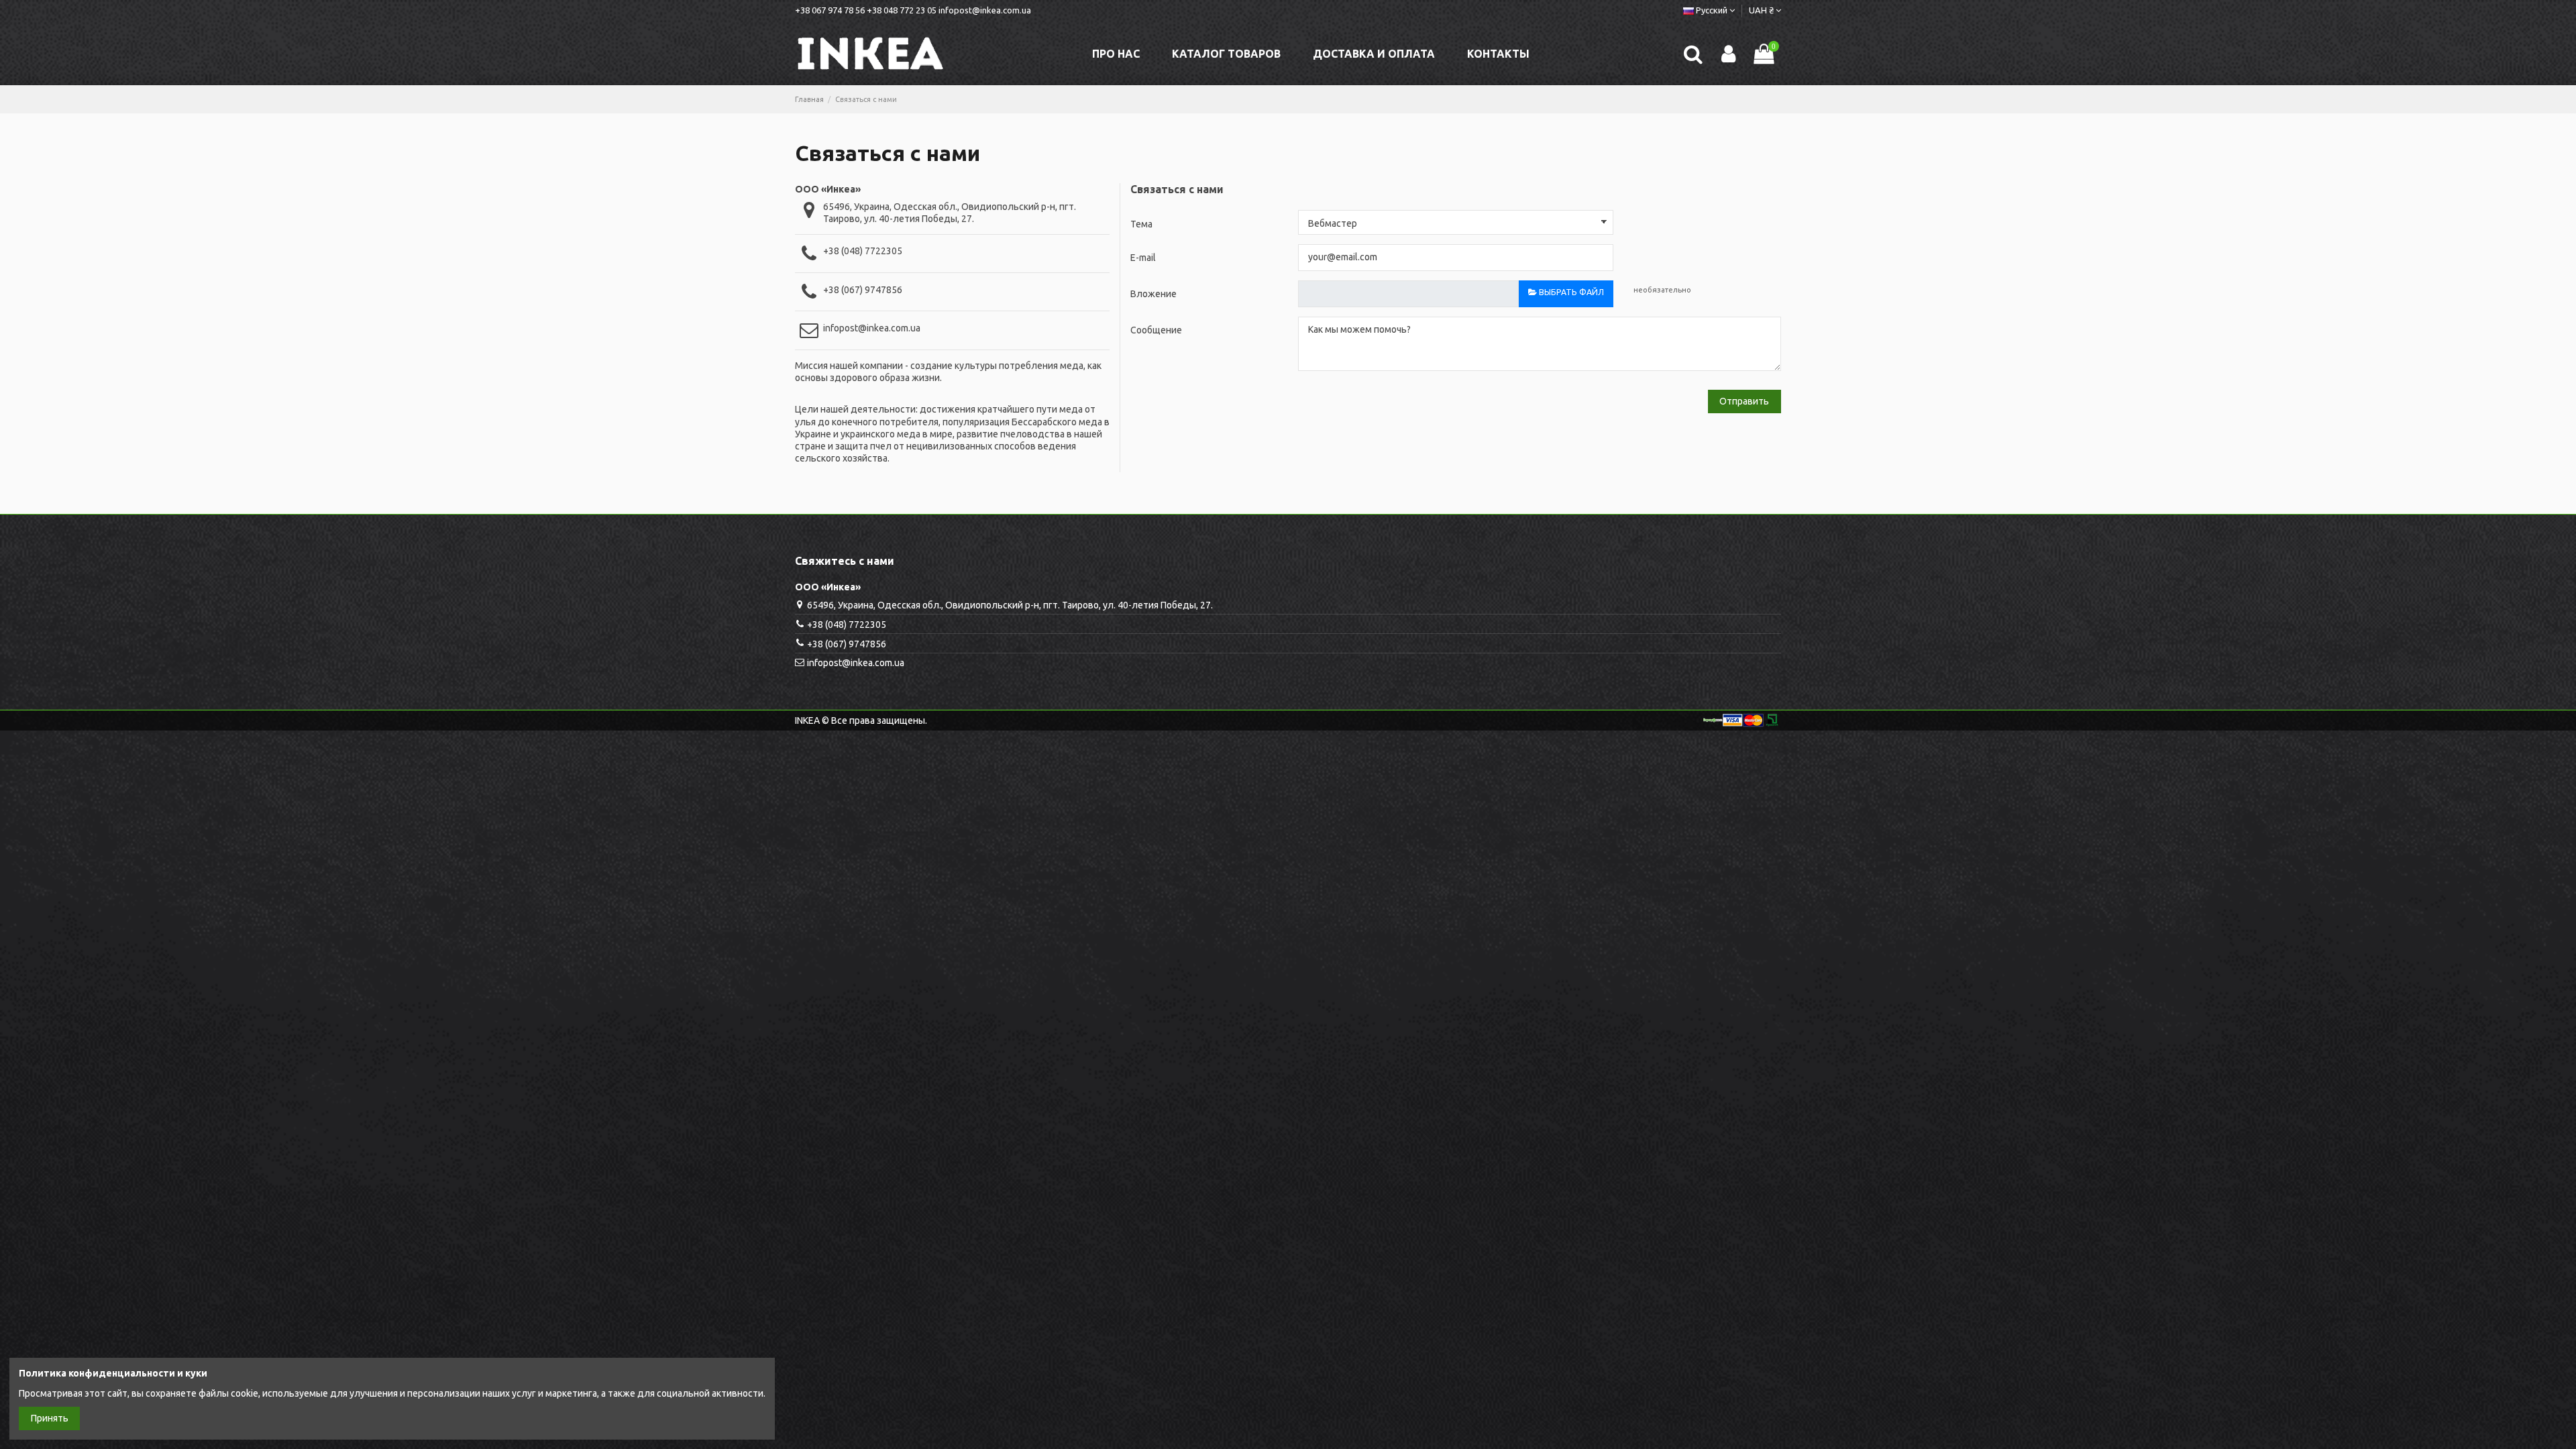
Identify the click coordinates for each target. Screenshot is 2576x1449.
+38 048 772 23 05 (902, 10)
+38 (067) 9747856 (863, 290)
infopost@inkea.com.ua (985, 10)
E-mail (1143, 258)
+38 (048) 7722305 (863, 251)
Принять (50, 1418)
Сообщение (1156, 330)
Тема (1141, 224)
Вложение (1153, 294)
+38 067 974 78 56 (830, 10)
